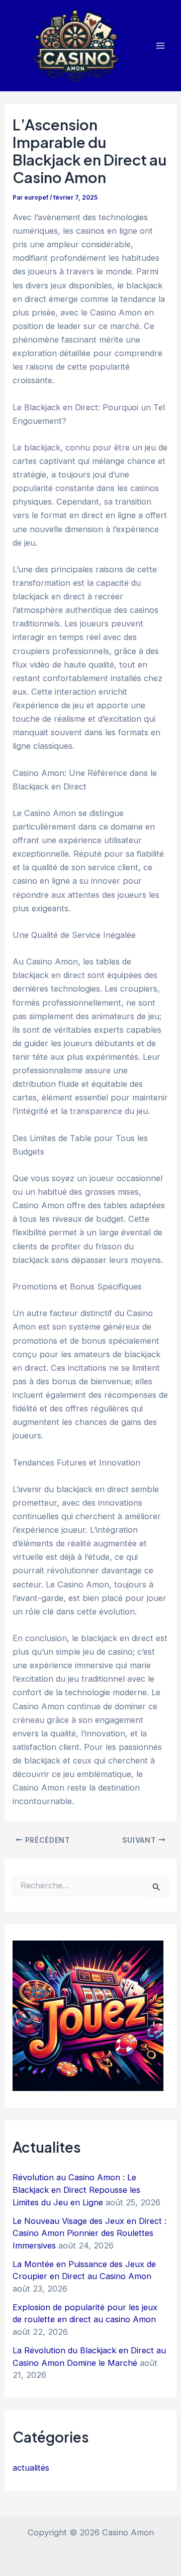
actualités (31, 2468)
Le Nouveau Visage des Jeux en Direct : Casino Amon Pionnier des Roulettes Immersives (89, 2233)
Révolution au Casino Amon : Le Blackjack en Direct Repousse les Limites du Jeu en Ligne (76, 2190)
